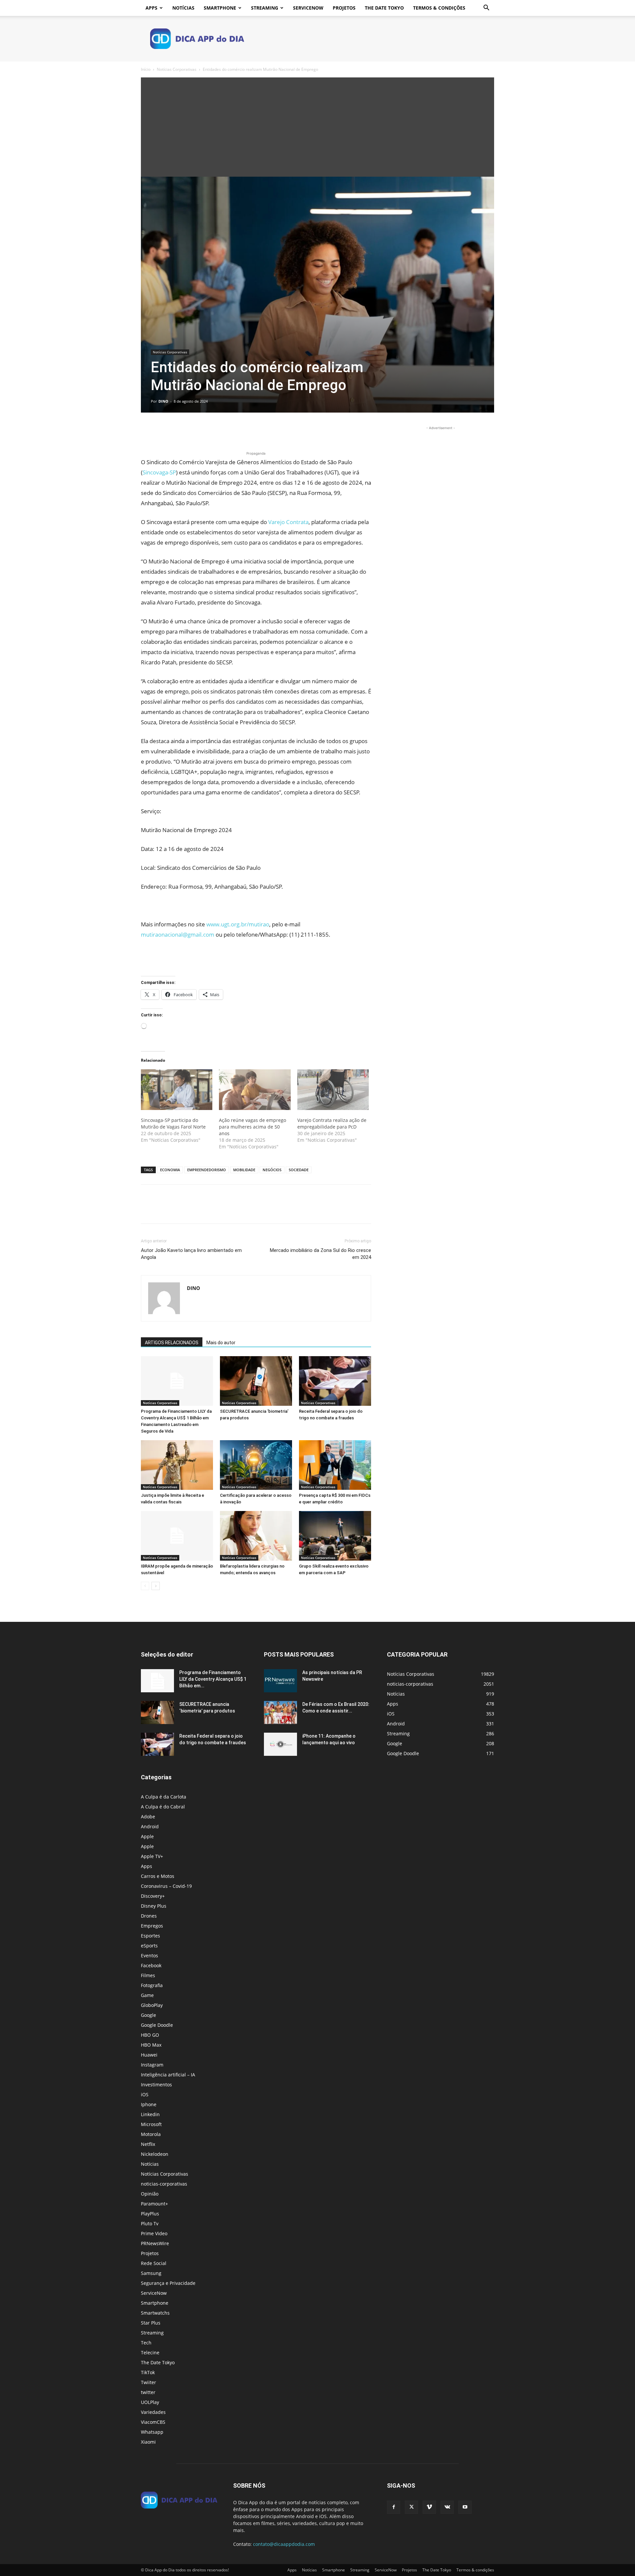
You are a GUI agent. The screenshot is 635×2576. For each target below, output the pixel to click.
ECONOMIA (170, 1170)
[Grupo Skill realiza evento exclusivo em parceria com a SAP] (335, 1536)
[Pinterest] (178, 431)
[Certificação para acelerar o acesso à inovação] (256, 1465)
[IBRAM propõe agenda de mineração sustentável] (177, 1536)
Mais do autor (221, 1343)
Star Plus (151, 2323)
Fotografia (152, 1985)
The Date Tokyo (384, 8)
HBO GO (150, 2035)
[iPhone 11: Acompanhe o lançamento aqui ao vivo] (280, 1744)
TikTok (148, 2372)
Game (147, 1995)
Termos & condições (439, 8)
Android (150, 1826)
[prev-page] (145, 1586)
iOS (145, 2094)
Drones (149, 1916)
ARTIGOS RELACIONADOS (172, 1343)
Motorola (151, 2134)
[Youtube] (465, 2507)
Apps (151, 8)
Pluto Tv (150, 2223)
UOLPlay (150, 2402)
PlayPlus (150, 2214)
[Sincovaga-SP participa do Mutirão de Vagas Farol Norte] (177, 1090)
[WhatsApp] (193, 431)
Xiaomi (148, 2442)
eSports (149, 1946)
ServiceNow (308, 8)
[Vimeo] (429, 2507)
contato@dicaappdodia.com (284, 2544)
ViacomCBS (153, 2422)
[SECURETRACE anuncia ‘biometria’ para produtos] (256, 1381)
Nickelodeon (155, 2154)
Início (146, 69)
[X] (163, 431)
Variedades (153, 2412)
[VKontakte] (447, 2507)
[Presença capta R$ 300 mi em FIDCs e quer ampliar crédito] (335, 1465)
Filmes (148, 1975)
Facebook (151, 1965)
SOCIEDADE (299, 1170)
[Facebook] (148, 431)
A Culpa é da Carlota (164, 1797)
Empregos (152, 1926)
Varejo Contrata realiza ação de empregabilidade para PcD (332, 1123)
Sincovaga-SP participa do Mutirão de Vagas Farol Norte (173, 1123)
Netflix (148, 2144)
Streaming (265, 8)
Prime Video (154, 2233)
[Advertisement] (317, 127)
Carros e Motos (158, 1876)
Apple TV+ (152, 1856)
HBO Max (151, 2045)
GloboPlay (152, 2005)
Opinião (150, 2194)
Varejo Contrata (288, 522)
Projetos (344, 8)
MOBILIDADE (244, 1170)
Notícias (183, 8)
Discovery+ (153, 1896)
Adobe (148, 1817)
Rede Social (154, 2263)
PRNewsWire (155, 2243)
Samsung (151, 2273)
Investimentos (156, 2085)
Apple (147, 1836)
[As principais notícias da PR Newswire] (280, 1681)
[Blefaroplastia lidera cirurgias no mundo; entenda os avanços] (256, 1536)
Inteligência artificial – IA (168, 2075)
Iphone (149, 2104)
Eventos (149, 1955)
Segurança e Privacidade (168, 2283)
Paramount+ (154, 2204)
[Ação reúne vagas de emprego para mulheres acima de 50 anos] (255, 1090)
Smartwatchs (155, 2313)
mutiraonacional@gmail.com (178, 934)
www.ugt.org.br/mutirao (238, 924)
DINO (163, 401)
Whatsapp (152, 2432)
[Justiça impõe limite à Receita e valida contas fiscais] (177, 1465)
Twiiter (148, 2382)
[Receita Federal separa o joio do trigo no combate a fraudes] (335, 1381)
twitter (148, 2392)
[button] (486, 8)
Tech (146, 2343)
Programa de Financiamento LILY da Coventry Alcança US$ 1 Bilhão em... (213, 1679)
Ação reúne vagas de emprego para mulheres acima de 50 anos (253, 1127)
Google (148, 2015)
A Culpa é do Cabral (163, 1807)
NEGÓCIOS (272, 1170)
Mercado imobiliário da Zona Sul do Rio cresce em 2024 (320, 1254)
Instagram (152, 2065)
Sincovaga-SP (159, 472)
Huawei (149, 2055)
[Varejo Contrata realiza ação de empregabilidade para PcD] (333, 1090)
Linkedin (150, 2114)
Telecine (150, 2353)
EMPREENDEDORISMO (207, 1170)
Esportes (150, 1936)
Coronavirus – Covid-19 (166, 1886)
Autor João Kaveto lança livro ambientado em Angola (191, 1254)
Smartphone (220, 8)
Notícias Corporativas (177, 69)
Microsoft (151, 2124)
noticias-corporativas (164, 2184)
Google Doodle (157, 2025)
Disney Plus (154, 1906)
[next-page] (156, 1586)
